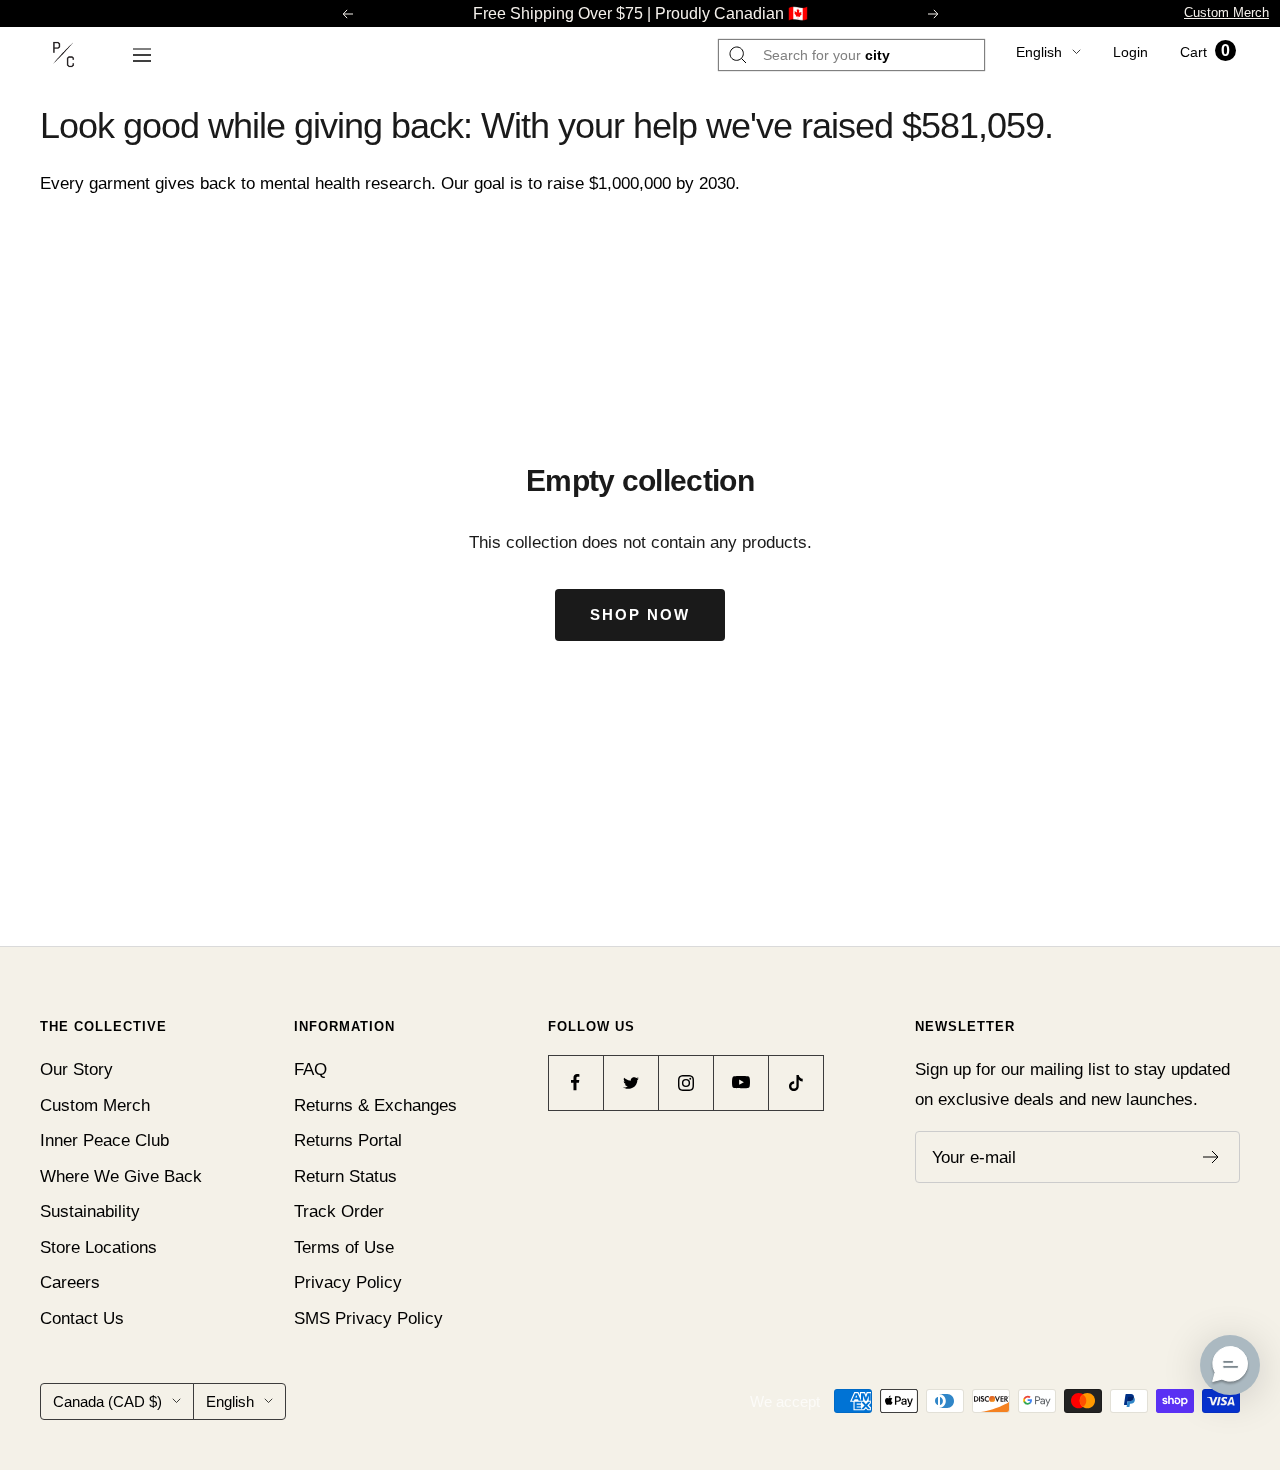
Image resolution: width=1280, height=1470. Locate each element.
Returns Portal (348, 1140)
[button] (1230, 1365)
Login (1130, 52)
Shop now (640, 614)
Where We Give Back (121, 1176)
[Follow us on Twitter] (630, 1082)
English (1039, 52)
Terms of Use (344, 1247)
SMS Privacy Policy (368, 1318)
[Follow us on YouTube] (740, 1082)
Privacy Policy (348, 1282)
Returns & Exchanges (375, 1105)
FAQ (310, 1069)
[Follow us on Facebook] (575, 1082)
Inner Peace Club (104, 1140)
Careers (70, 1282)
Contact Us (82, 1318)
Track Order (339, 1211)
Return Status (345, 1176)
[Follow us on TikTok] (795, 1082)
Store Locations (98, 1247)
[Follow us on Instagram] (685, 1082)
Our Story (76, 1069)
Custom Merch (1226, 12)
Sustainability (90, 1211)
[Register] (1211, 1157)
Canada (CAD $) (107, 1401)
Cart (1205, 52)
